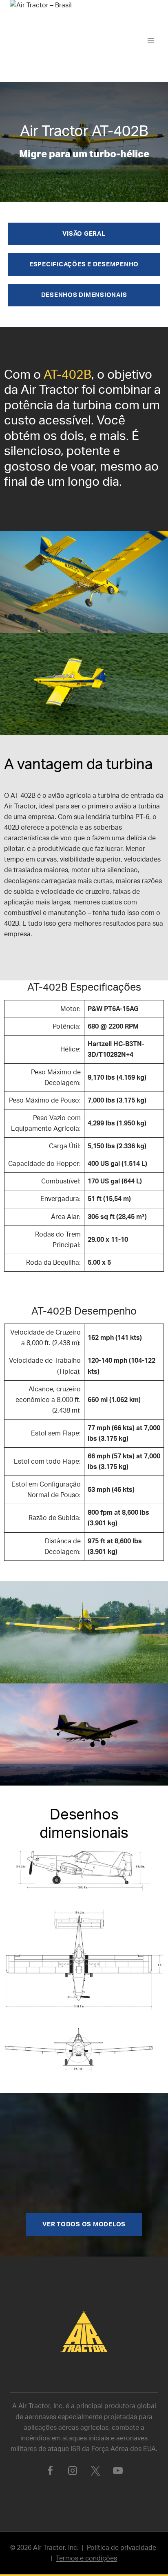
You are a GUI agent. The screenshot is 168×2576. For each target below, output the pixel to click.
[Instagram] (73, 2471)
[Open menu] (151, 41)
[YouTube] (118, 2471)
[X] (95, 2471)
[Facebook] (50, 2471)
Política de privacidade (122, 2548)
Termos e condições (86, 2558)
